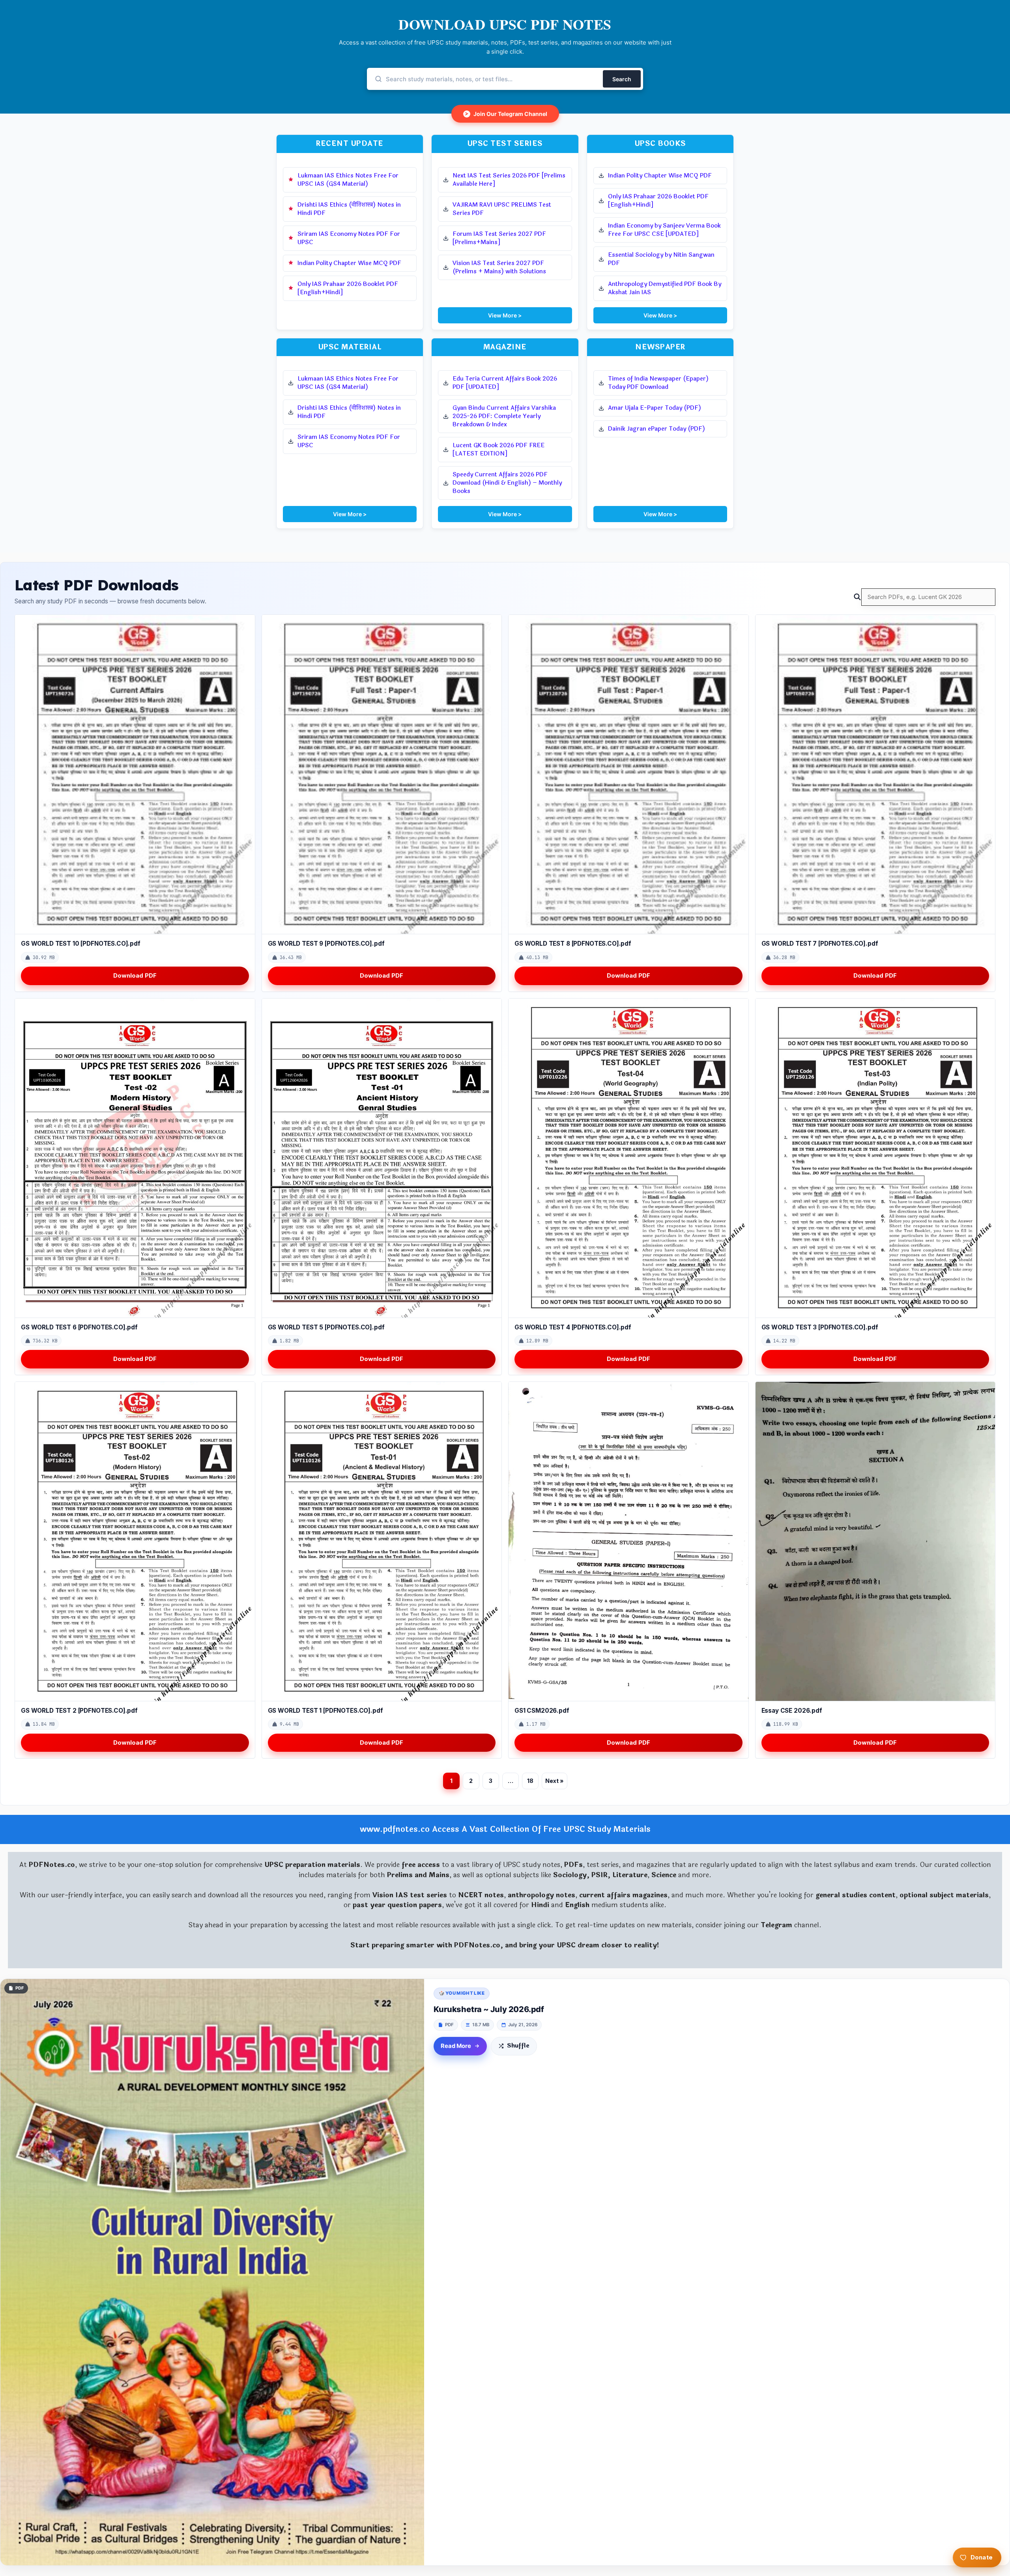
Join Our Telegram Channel (506, 114)
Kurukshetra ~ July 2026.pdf (489, 2009)
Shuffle (518, 2046)
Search (622, 79)
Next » (555, 1781)
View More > (505, 315)
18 (530, 1781)
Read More (456, 2046)
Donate (982, 2557)
